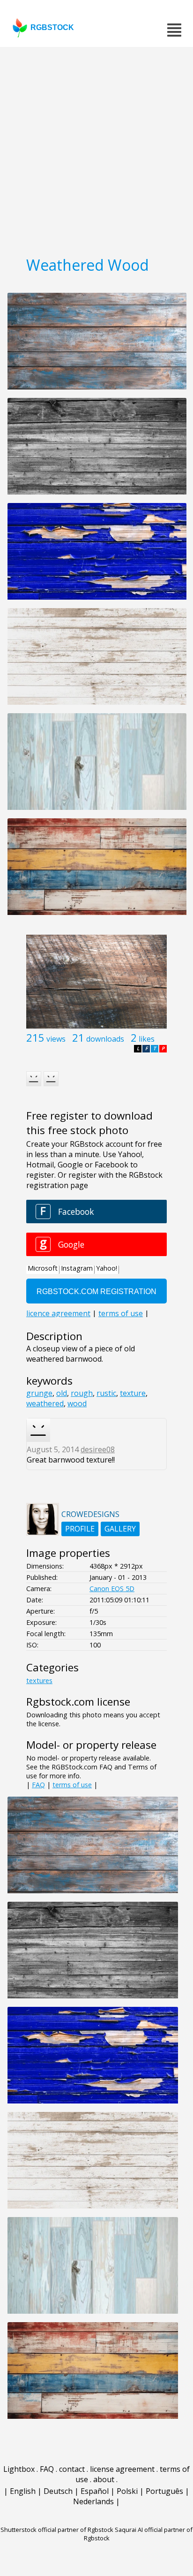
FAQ (38, 1785)
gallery (120, 1529)
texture (133, 1393)
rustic (106, 1393)
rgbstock (52, 27)
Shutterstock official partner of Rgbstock (57, 2530)
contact (72, 2469)
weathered (45, 1403)
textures (39, 1680)
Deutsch (58, 2491)
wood (77, 1403)
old (62, 1393)
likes (147, 1039)
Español (95, 2491)
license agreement (122, 2469)
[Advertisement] (96, 148)
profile (80, 1529)
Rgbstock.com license (78, 1702)
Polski (127, 2491)
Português (164, 2491)
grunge (39, 1393)
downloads (105, 1039)
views (56, 1039)
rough (82, 1393)
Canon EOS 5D (112, 1589)
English (23, 2491)
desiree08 (98, 1449)
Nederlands (93, 2501)
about (104, 2479)
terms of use (72, 1785)
